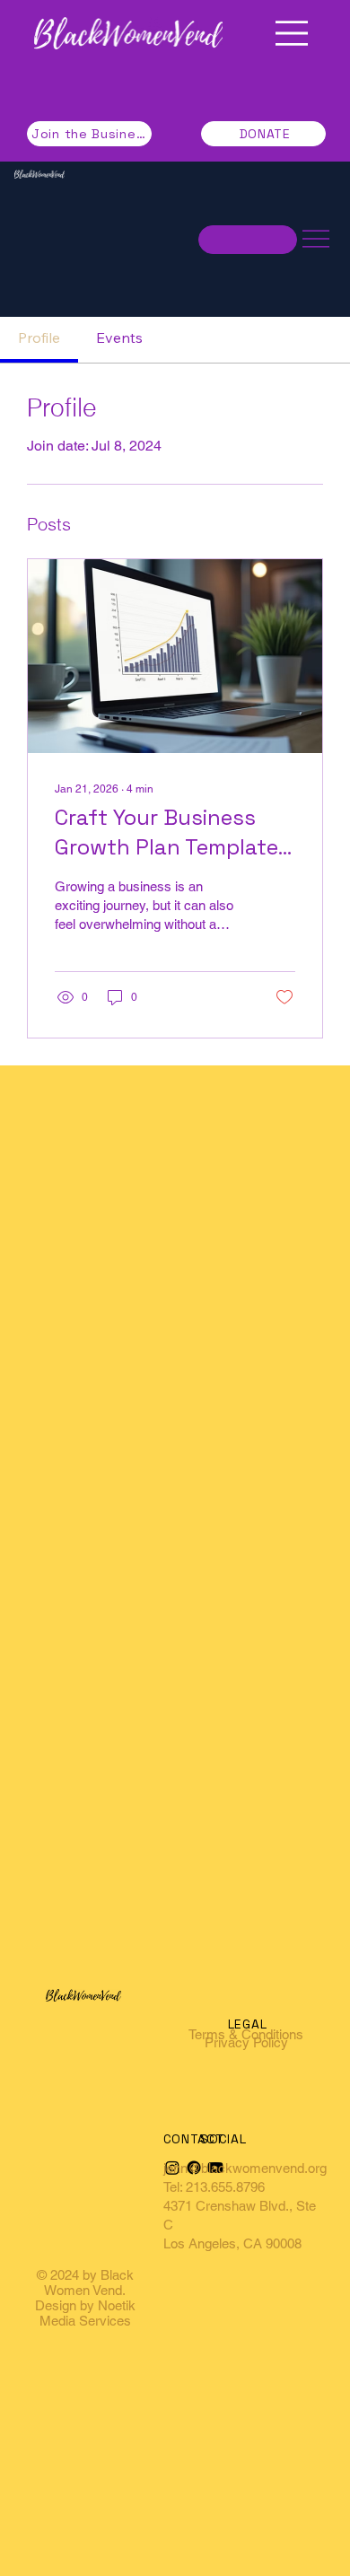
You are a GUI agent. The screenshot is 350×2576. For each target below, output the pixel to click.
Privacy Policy (246, 2042)
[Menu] (292, 33)
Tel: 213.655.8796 (214, 2187)
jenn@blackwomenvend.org (245, 2168)
